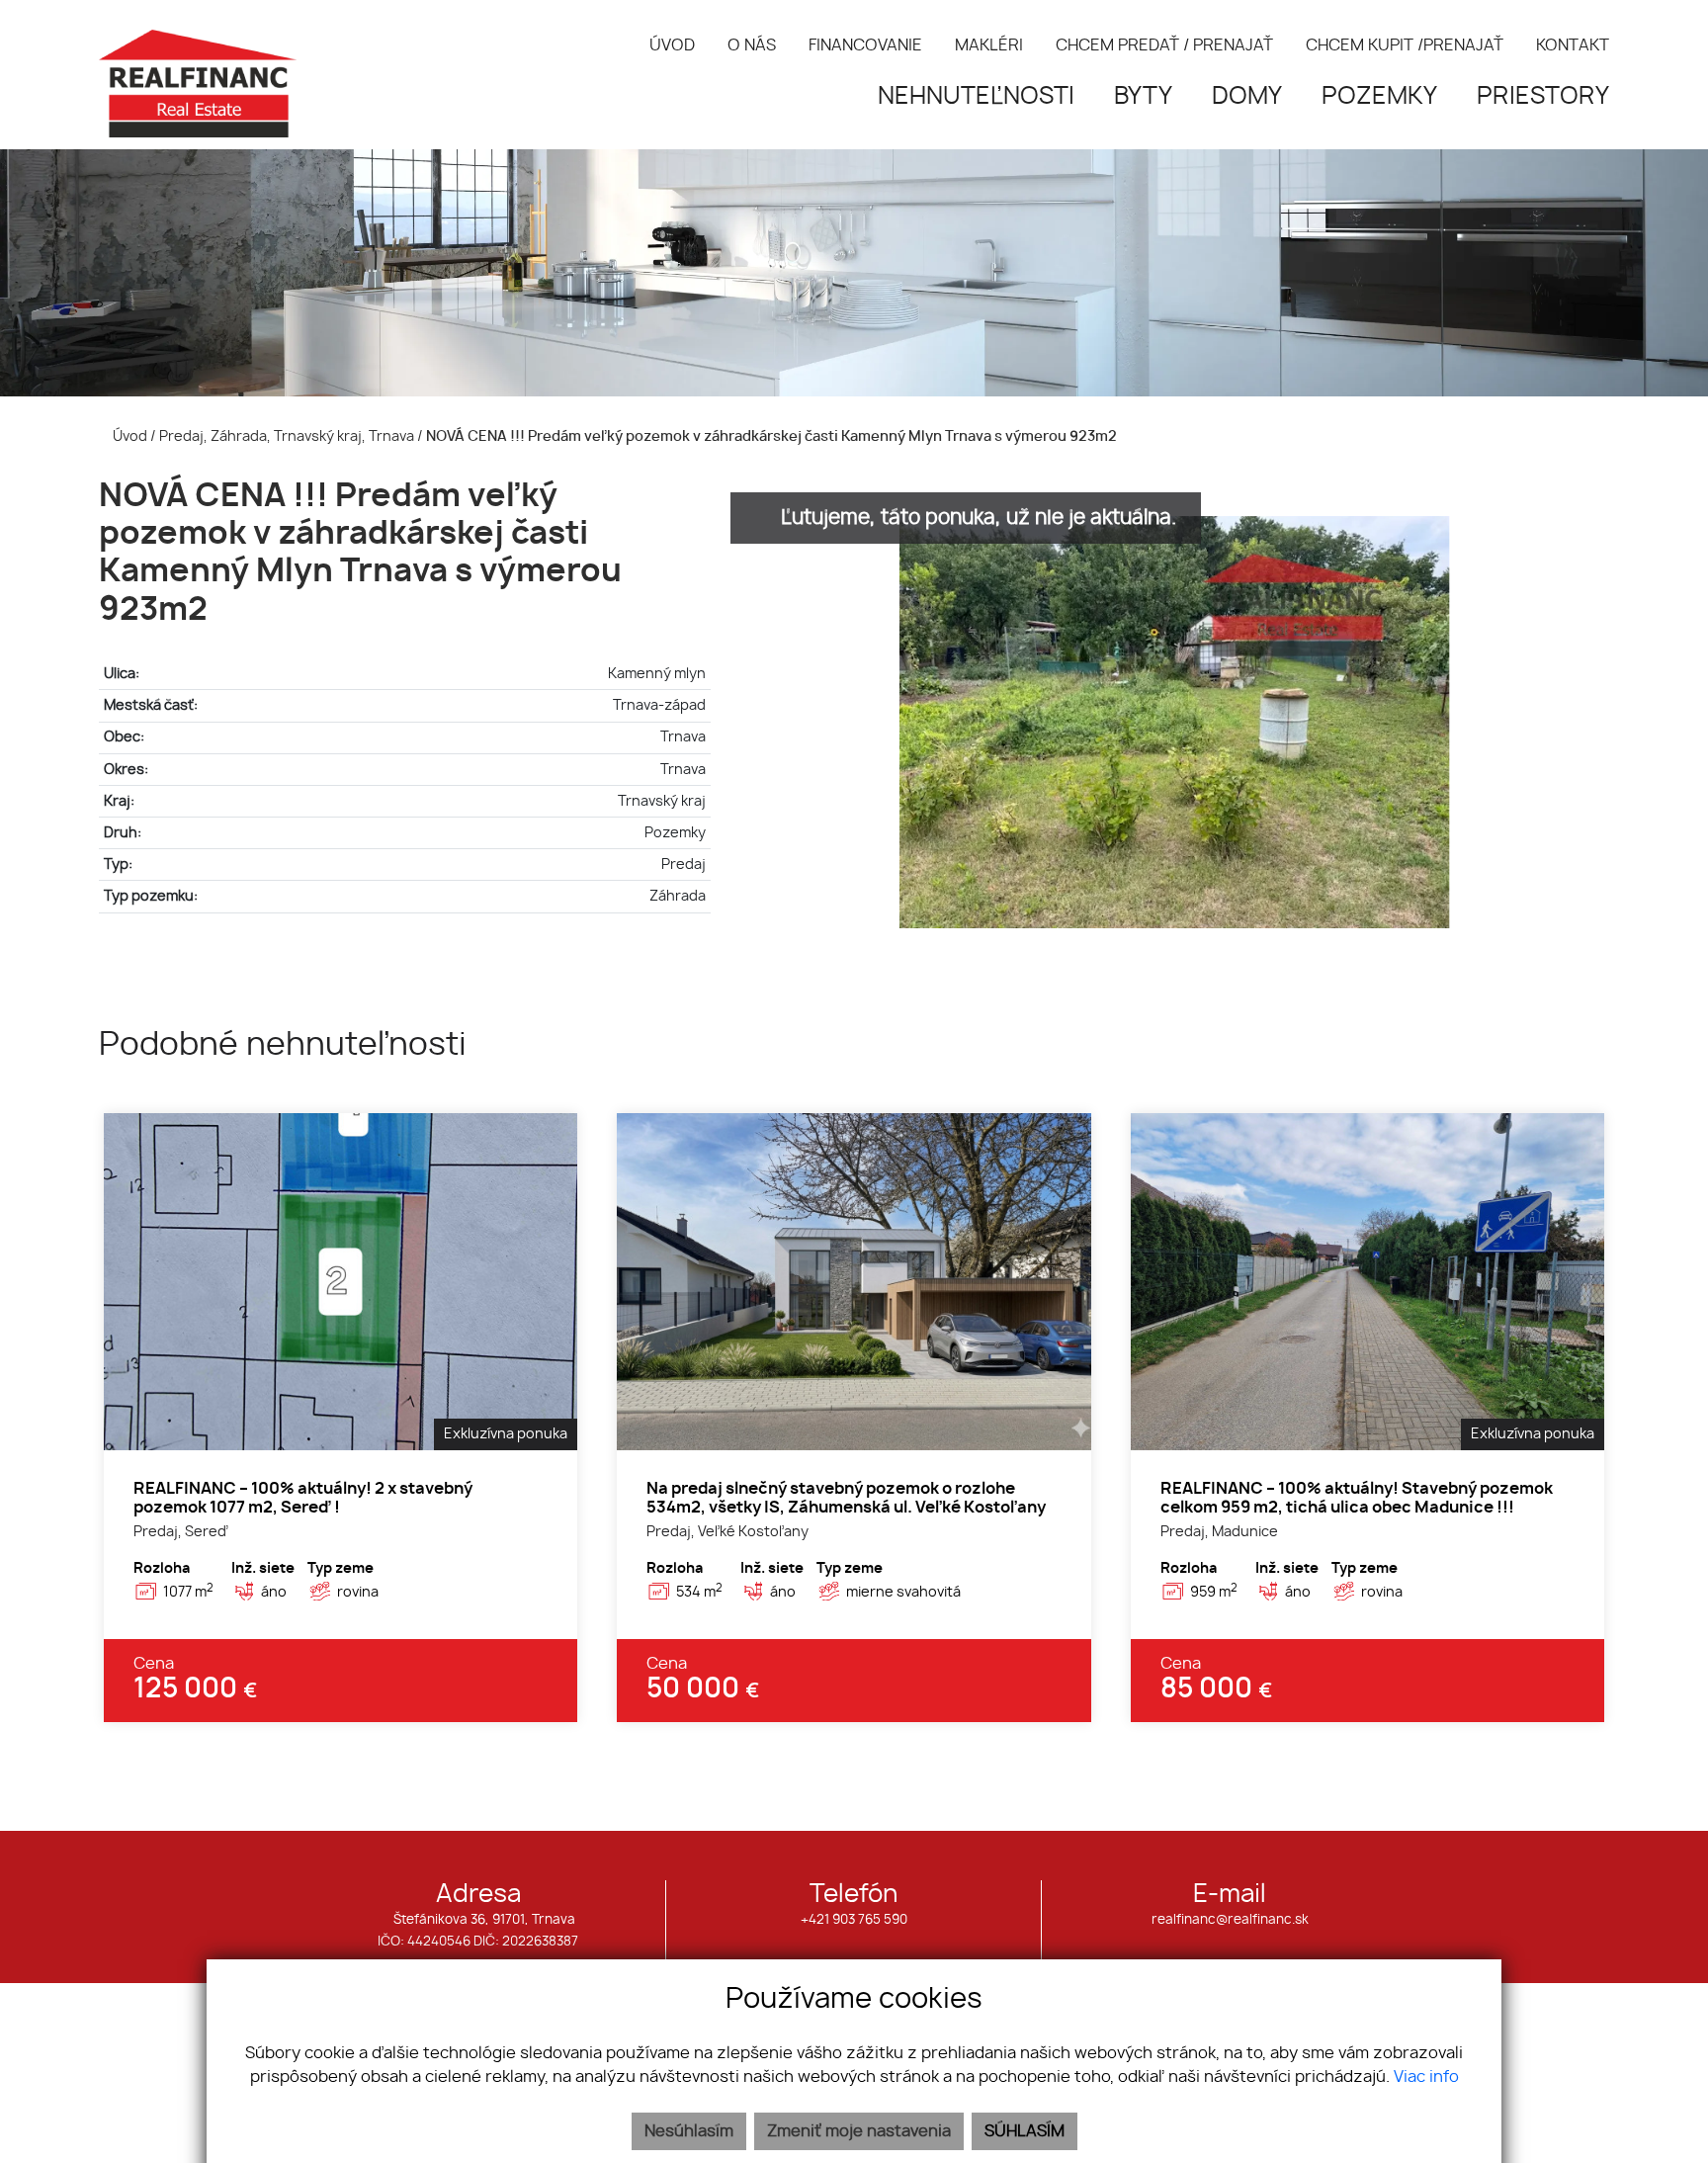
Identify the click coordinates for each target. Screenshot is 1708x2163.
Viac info (1426, 2077)
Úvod (128, 436)
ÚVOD (672, 45)
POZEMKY (1379, 97)
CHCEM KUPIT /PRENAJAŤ (1405, 45)
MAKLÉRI (989, 45)
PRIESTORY (1543, 97)
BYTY (1143, 97)
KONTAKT (1573, 45)
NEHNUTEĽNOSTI (976, 97)
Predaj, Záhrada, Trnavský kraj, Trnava (288, 436)
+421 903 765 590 (854, 1920)
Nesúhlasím (689, 2131)
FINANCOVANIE (865, 45)
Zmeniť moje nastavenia (859, 2131)
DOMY (1247, 97)
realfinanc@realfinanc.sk (1230, 1920)
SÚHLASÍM (1025, 2131)
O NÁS (752, 45)
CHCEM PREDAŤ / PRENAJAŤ (1164, 45)
